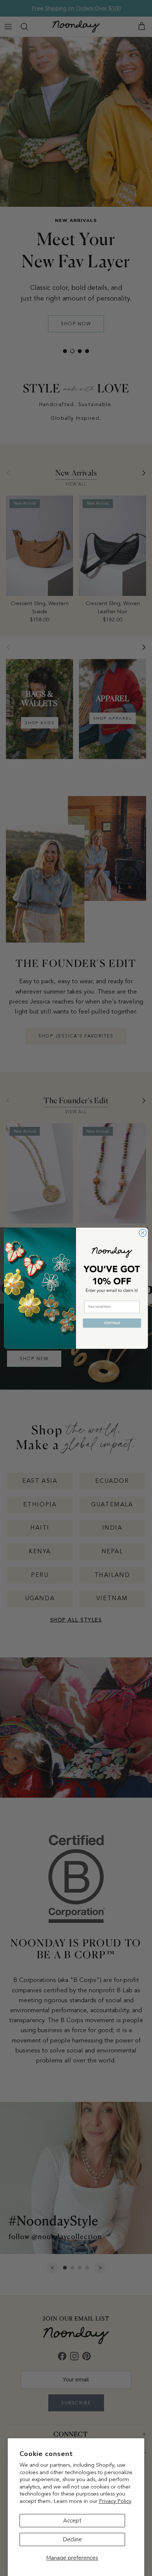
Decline (72, 2539)
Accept (72, 2521)
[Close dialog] (143, 1233)
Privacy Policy (115, 2501)
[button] (112, 1323)
